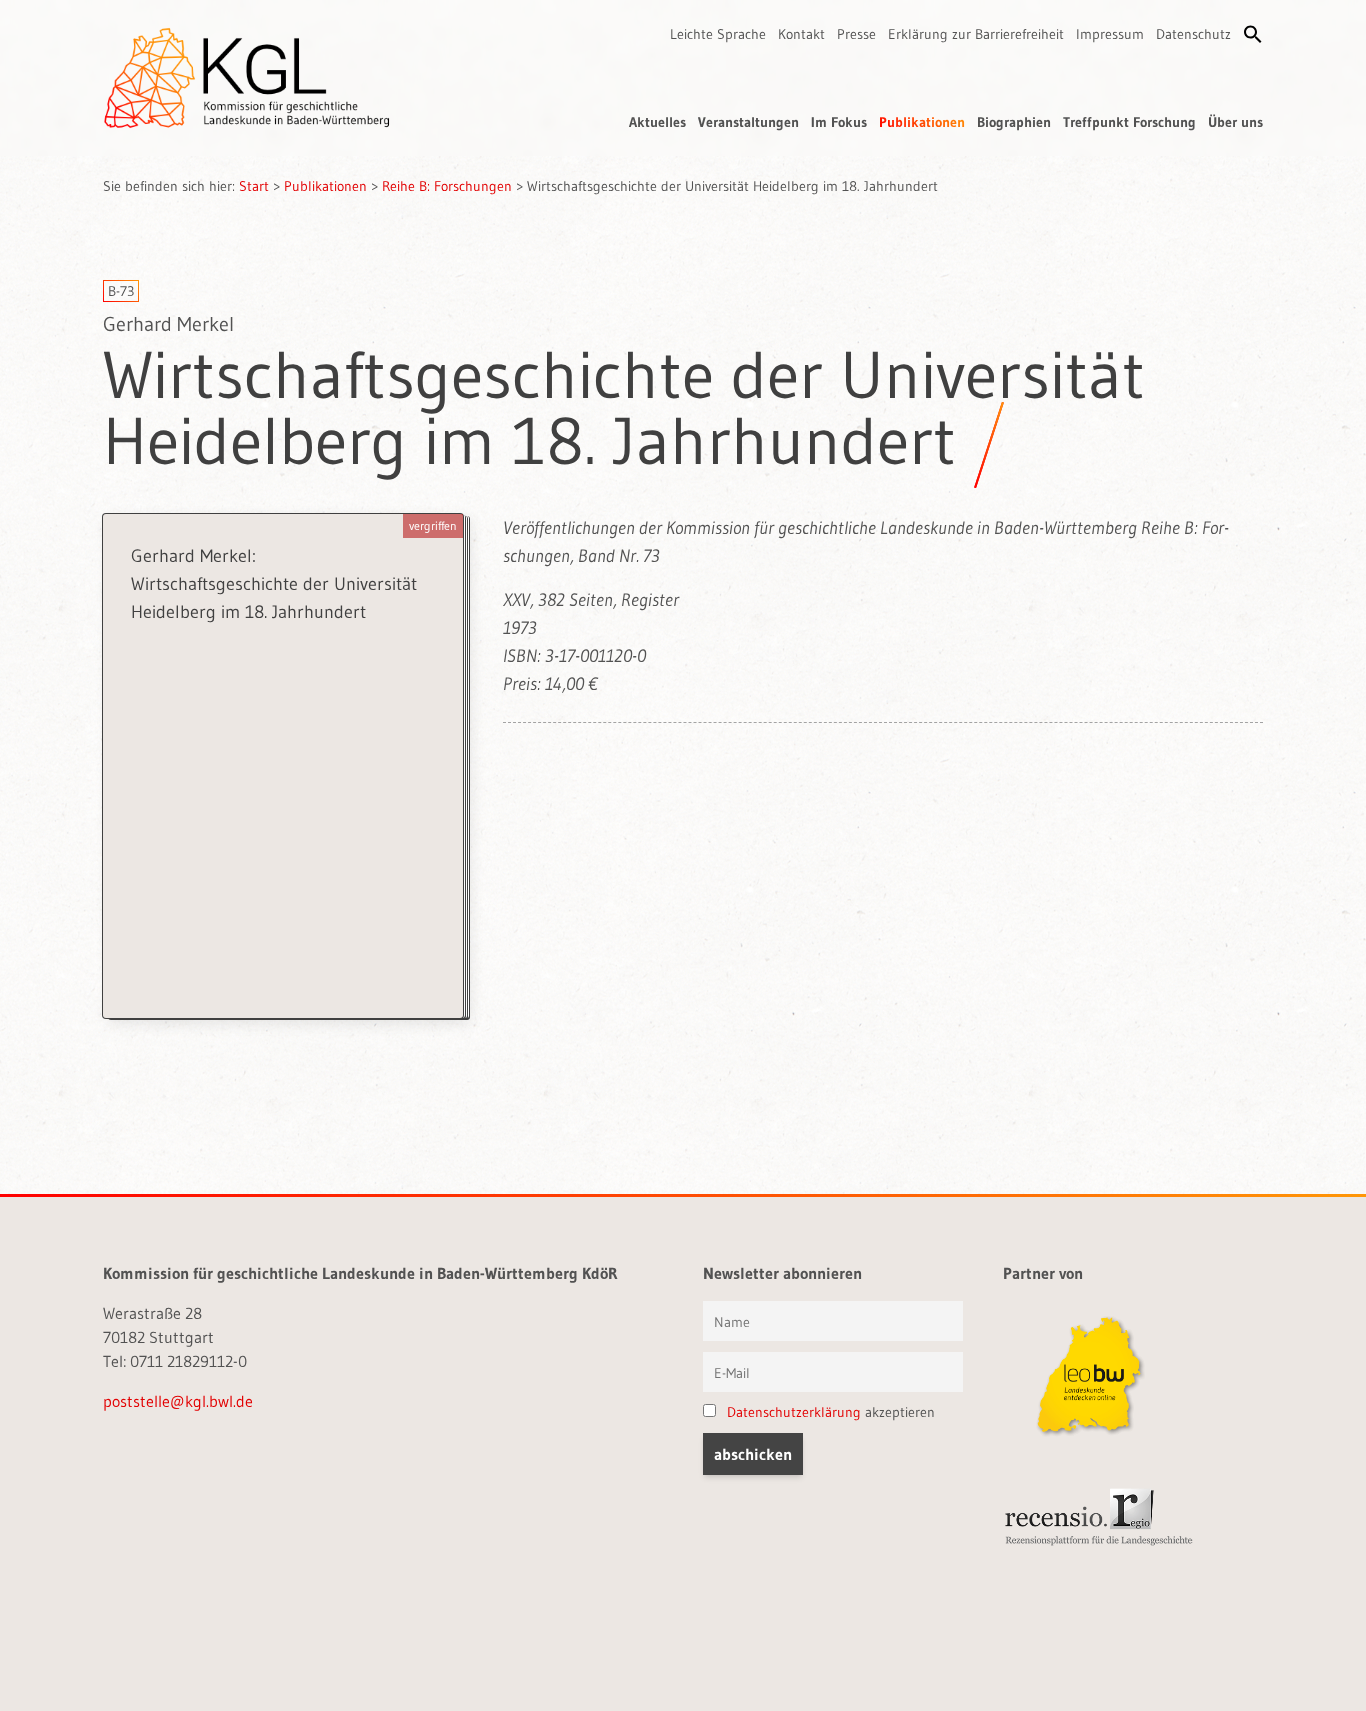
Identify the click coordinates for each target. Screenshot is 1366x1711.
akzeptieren (831, 1412)
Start (254, 186)
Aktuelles (657, 122)
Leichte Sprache (718, 34)
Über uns (1235, 122)
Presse (856, 34)
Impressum (1110, 34)
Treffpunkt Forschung (1129, 122)
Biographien (1014, 122)
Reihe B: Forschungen (447, 186)
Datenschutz (1193, 34)
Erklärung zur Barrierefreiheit (976, 34)
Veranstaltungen (748, 122)
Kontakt (801, 34)
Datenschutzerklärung (794, 1412)
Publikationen (922, 122)
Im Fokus (839, 122)
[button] (1253, 34)
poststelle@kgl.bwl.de (178, 1401)
